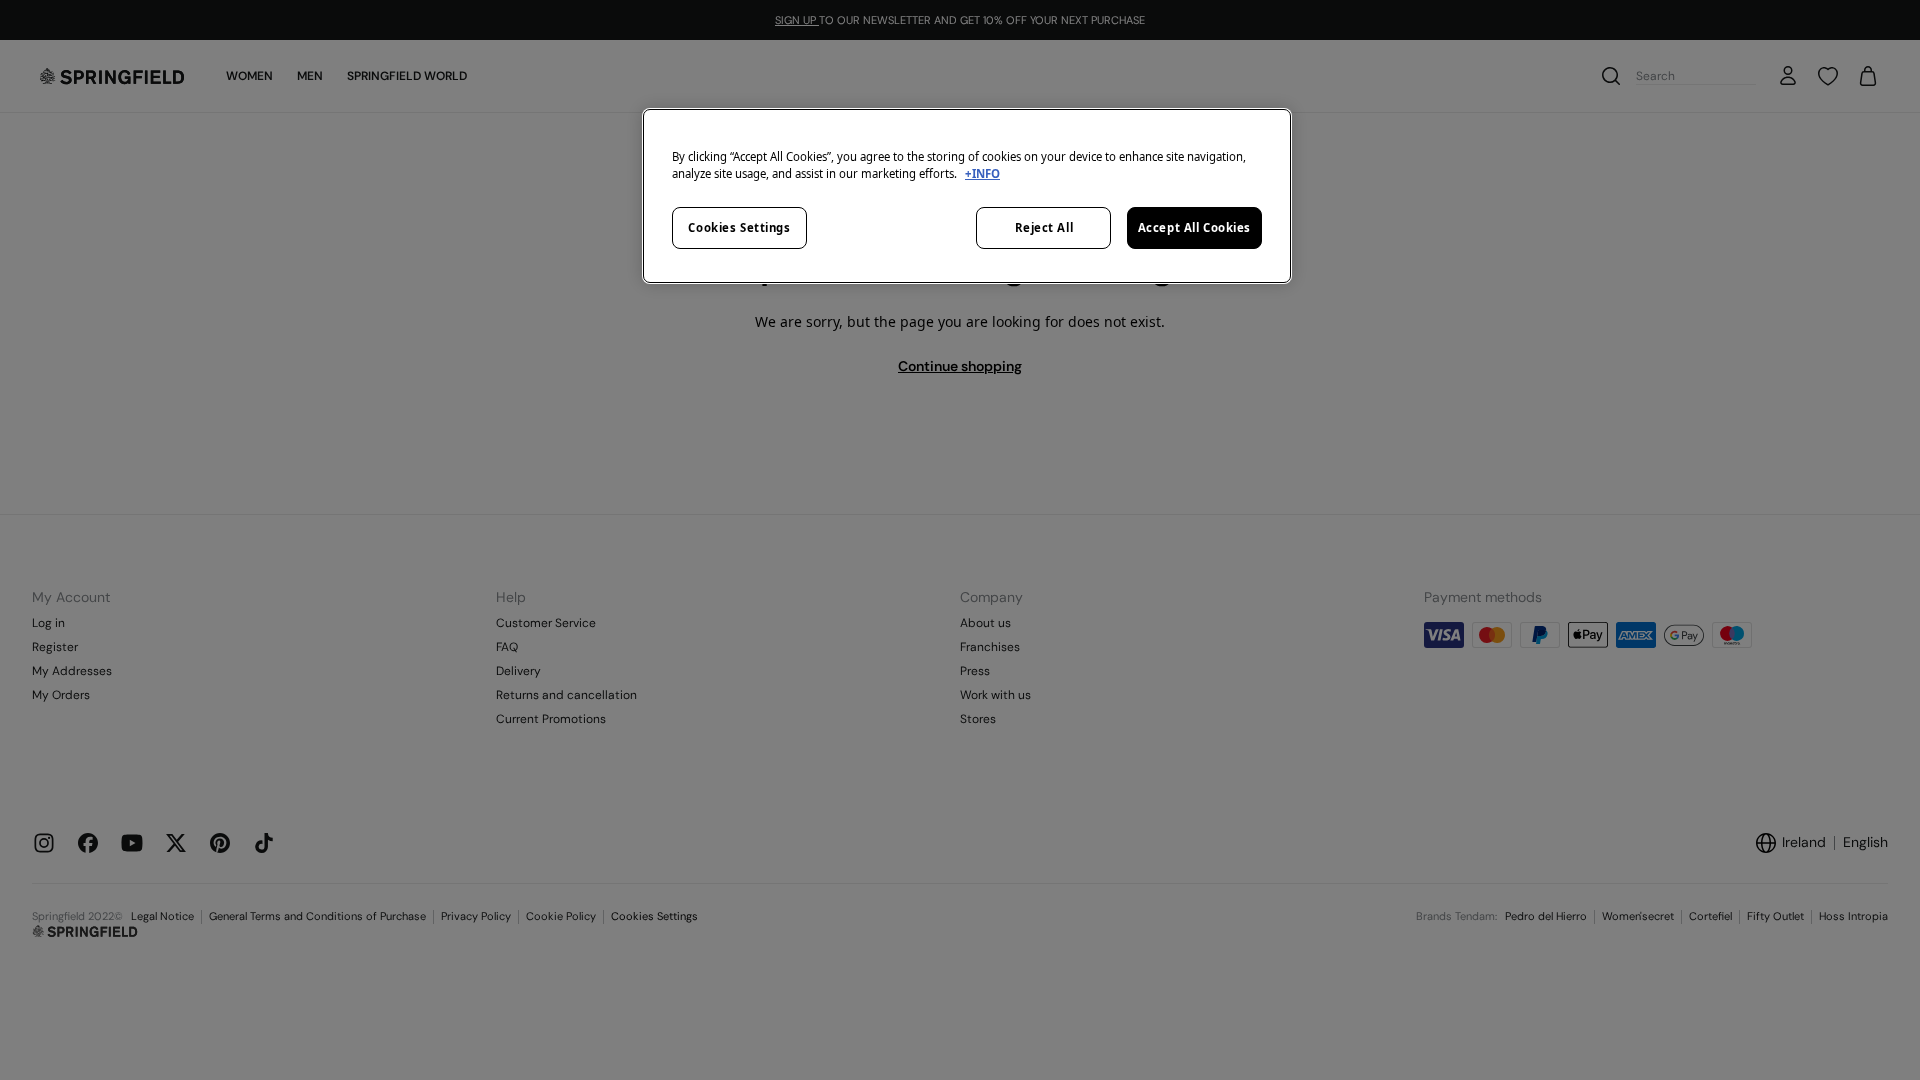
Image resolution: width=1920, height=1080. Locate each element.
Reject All (1044, 227)
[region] (967, 196)
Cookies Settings (739, 227)
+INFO (982, 173)
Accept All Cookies (1194, 227)
